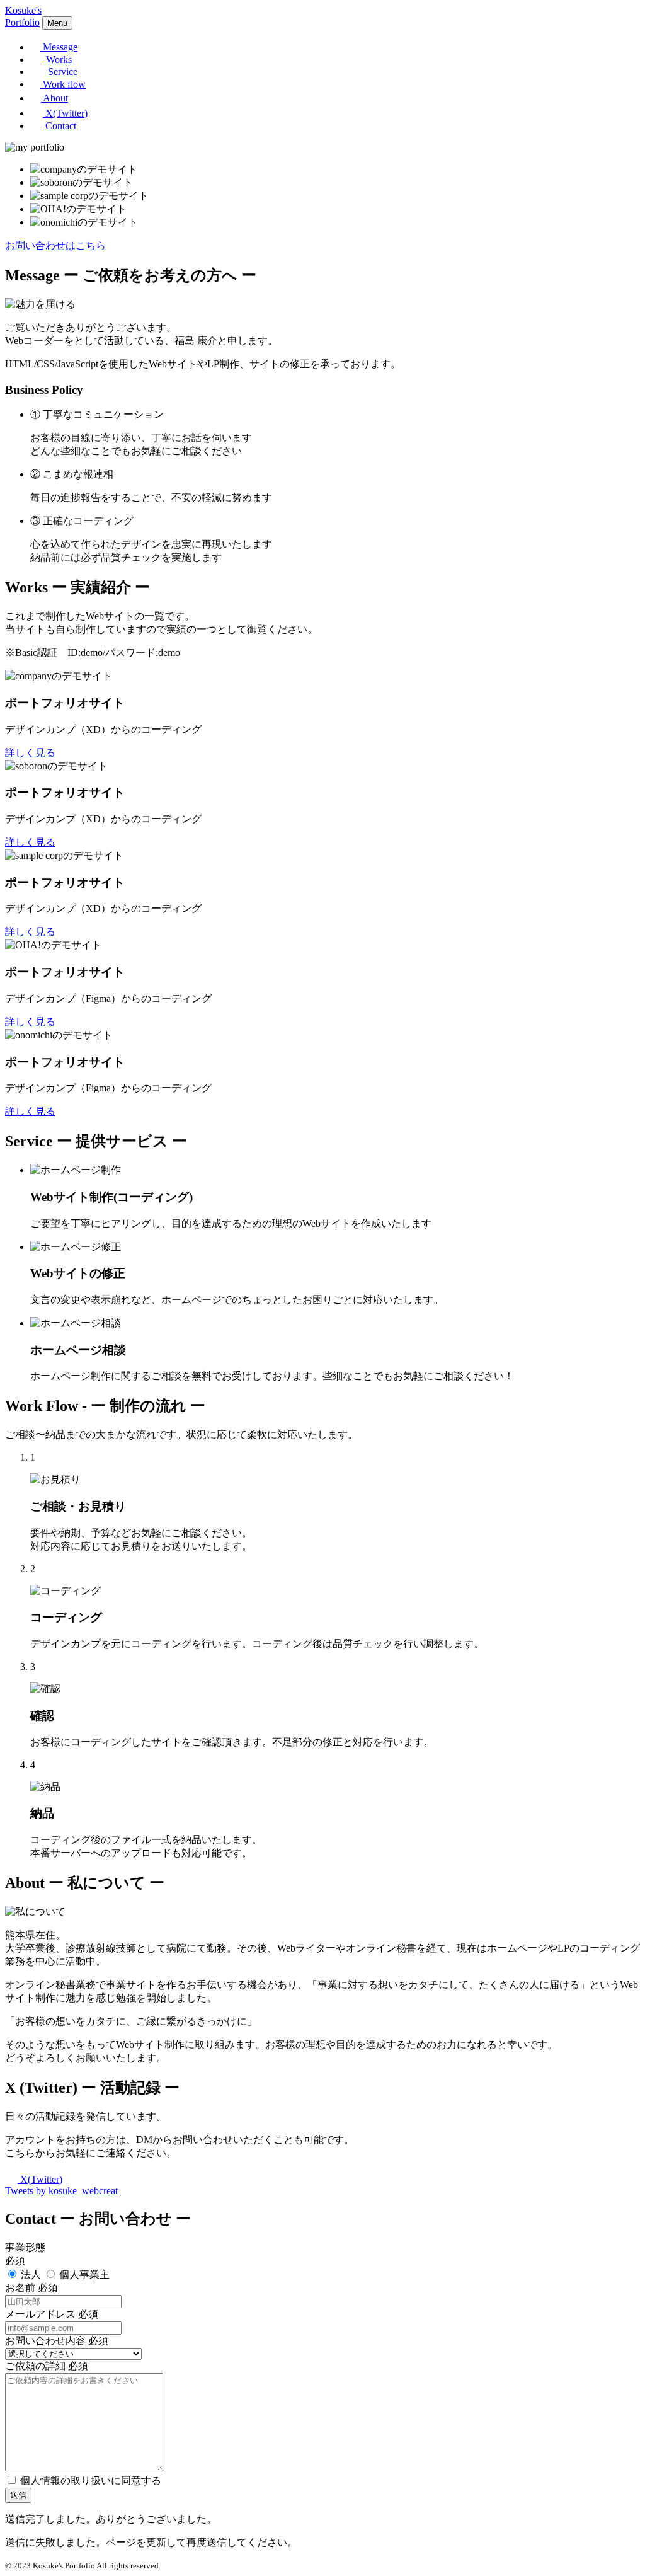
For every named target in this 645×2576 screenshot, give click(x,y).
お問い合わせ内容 (45, 2341)
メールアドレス (40, 2314)
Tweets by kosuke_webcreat (61, 2191)
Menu (57, 23)
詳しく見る (30, 753)
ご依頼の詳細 (35, 2366)
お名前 (20, 2288)
